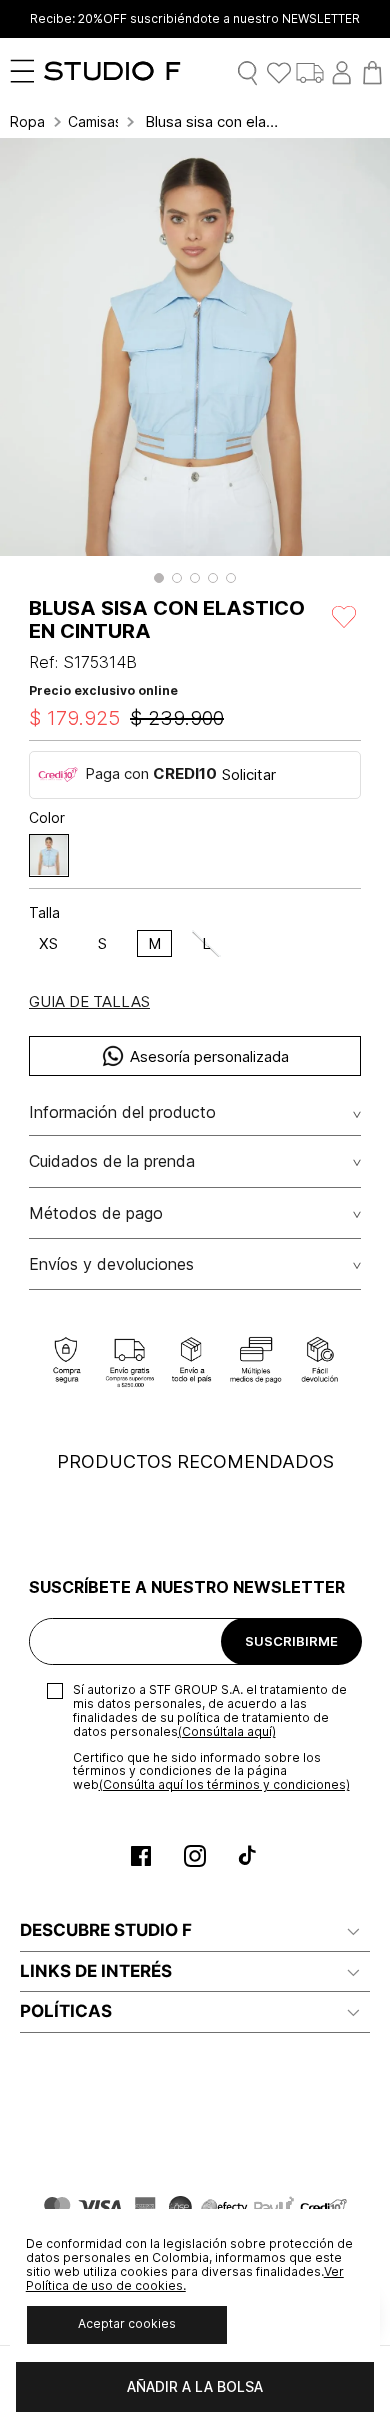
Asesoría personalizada (209, 1056)
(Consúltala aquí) (227, 1731)
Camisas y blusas (93, 122)
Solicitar (249, 774)
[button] (159, 578)
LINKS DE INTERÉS (96, 1971)
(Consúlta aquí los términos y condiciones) (224, 1784)
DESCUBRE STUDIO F (106, 1930)
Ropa (27, 122)
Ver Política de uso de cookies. (185, 2278)
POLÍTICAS (66, 2011)
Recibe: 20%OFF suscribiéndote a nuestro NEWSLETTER (195, 19)
